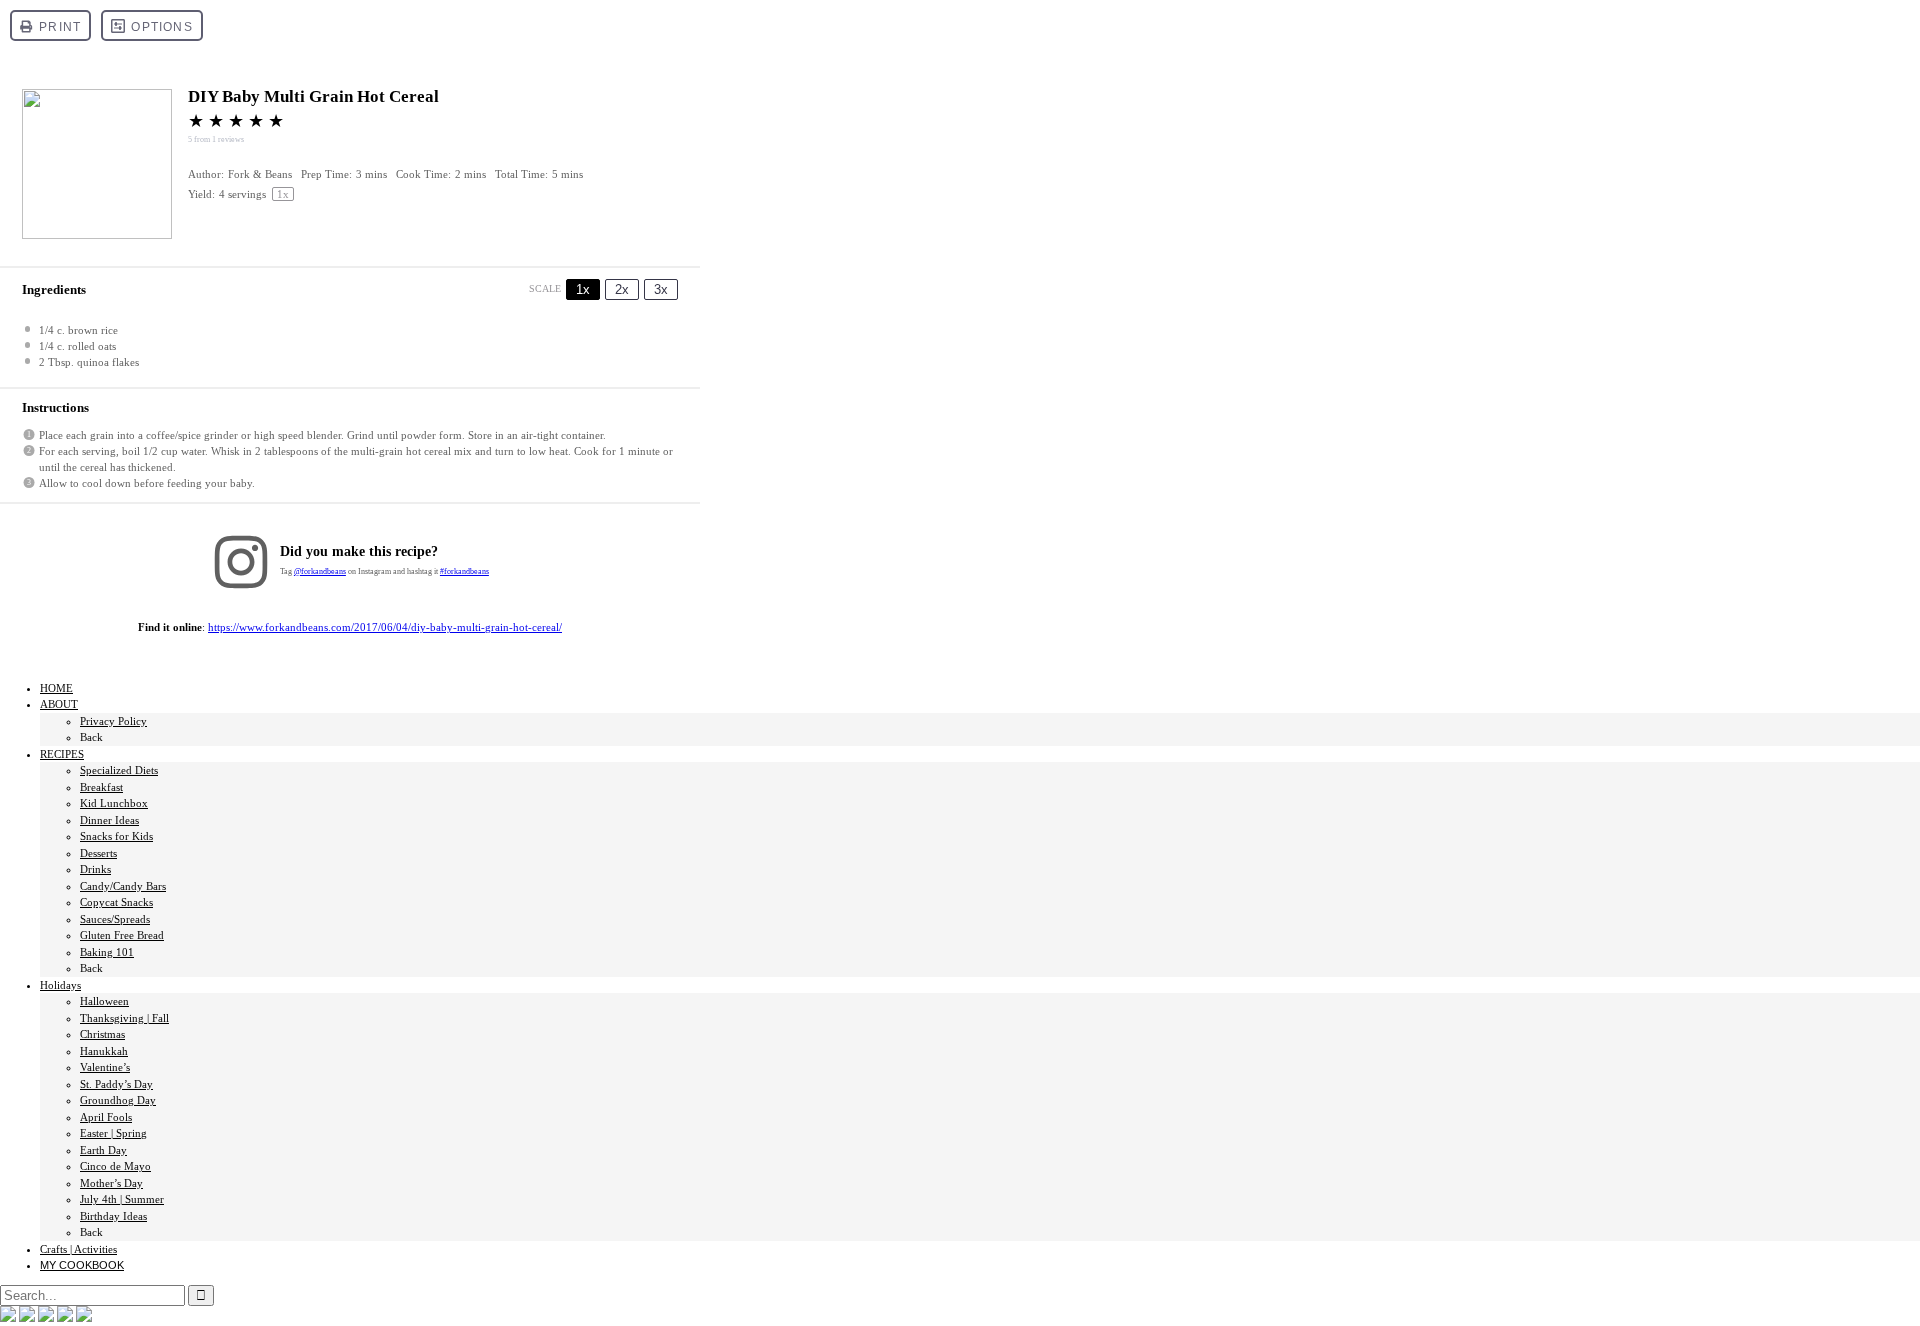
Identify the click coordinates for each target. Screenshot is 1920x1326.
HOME (56, 688)
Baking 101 (107, 952)
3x (661, 289)
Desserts (98, 853)
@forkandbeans (320, 571)
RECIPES (62, 754)
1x (583, 289)
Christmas (102, 1034)
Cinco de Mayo (115, 1166)
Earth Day (103, 1150)
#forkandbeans (464, 571)
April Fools (106, 1117)
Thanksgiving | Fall (124, 1018)
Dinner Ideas (109, 820)
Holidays (60, 985)
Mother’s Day (111, 1183)
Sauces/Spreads (115, 919)
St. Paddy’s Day (116, 1084)
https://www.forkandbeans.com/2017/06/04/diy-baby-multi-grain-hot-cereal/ (385, 627)
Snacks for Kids (116, 836)
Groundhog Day (118, 1100)
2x (622, 289)
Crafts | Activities (78, 1249)
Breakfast (101, 787)
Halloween (104, 1001)
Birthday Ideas (113, 1216)
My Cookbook (82, 1265)
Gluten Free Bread (122, 935)
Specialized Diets (119, 770)
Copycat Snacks (116, 902)
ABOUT (59, 704)
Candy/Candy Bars (123, 886)
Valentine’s (105, 1067)
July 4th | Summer (122, 1199)
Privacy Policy (113, 721)
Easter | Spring (113, 1133)
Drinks (95, 869)
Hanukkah (104, 1051)
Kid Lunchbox (114, 803)
